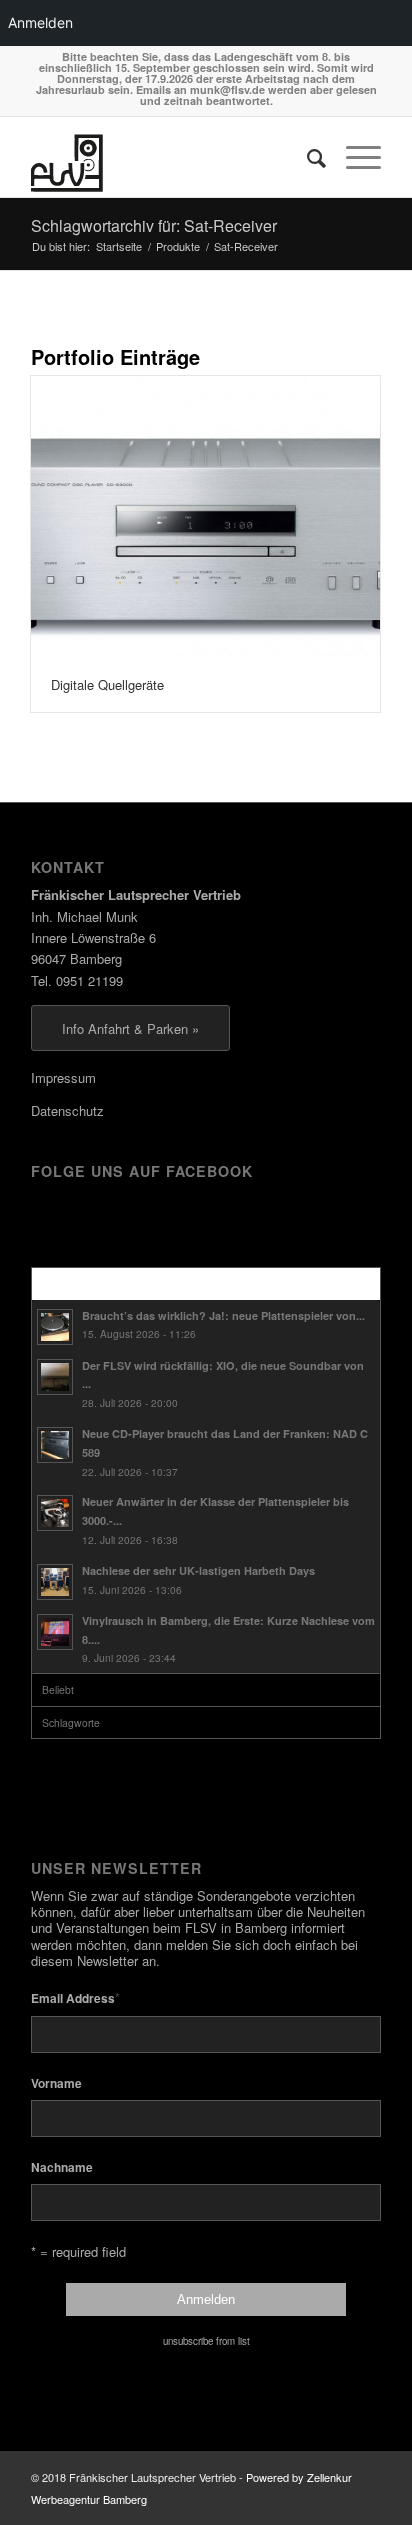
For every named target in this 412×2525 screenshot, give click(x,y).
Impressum (63, 1077)
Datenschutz (67, 1110)
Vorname (56, 2083)
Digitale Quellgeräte (107, 684)
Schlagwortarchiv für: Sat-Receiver (154, 225)
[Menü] (353, 157)
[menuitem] (306, 157)
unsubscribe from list (206, 2341)
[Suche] (306, 157)
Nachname (62, 2167)
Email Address (75, 1997)
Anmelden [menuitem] (40, 22)
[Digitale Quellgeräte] (205, 517)
